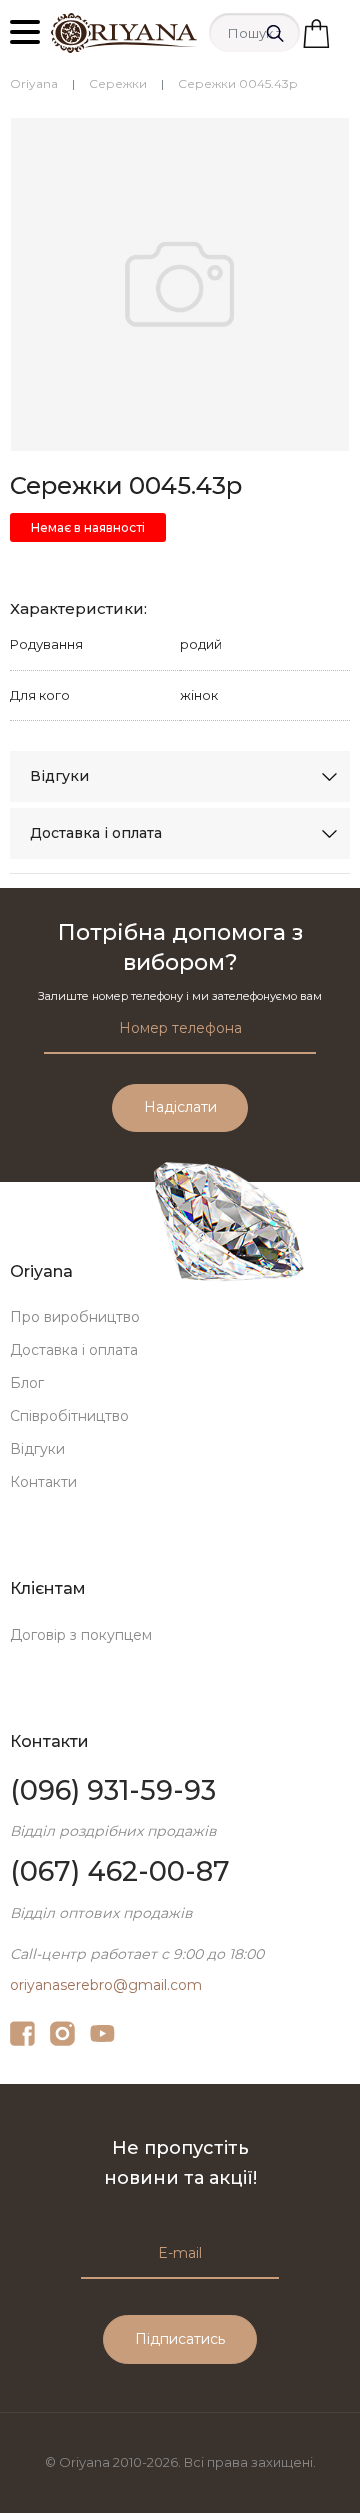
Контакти (43, 1482)
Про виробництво (75, 1317)
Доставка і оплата (96, 833)
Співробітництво (69, 1416)
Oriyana (34, 83)
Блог (27, 1383)
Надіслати (180, 1107)
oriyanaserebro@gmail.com (106, 1985)
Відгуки (59, 776)
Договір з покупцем (81, 1635)
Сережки (118, 83)
